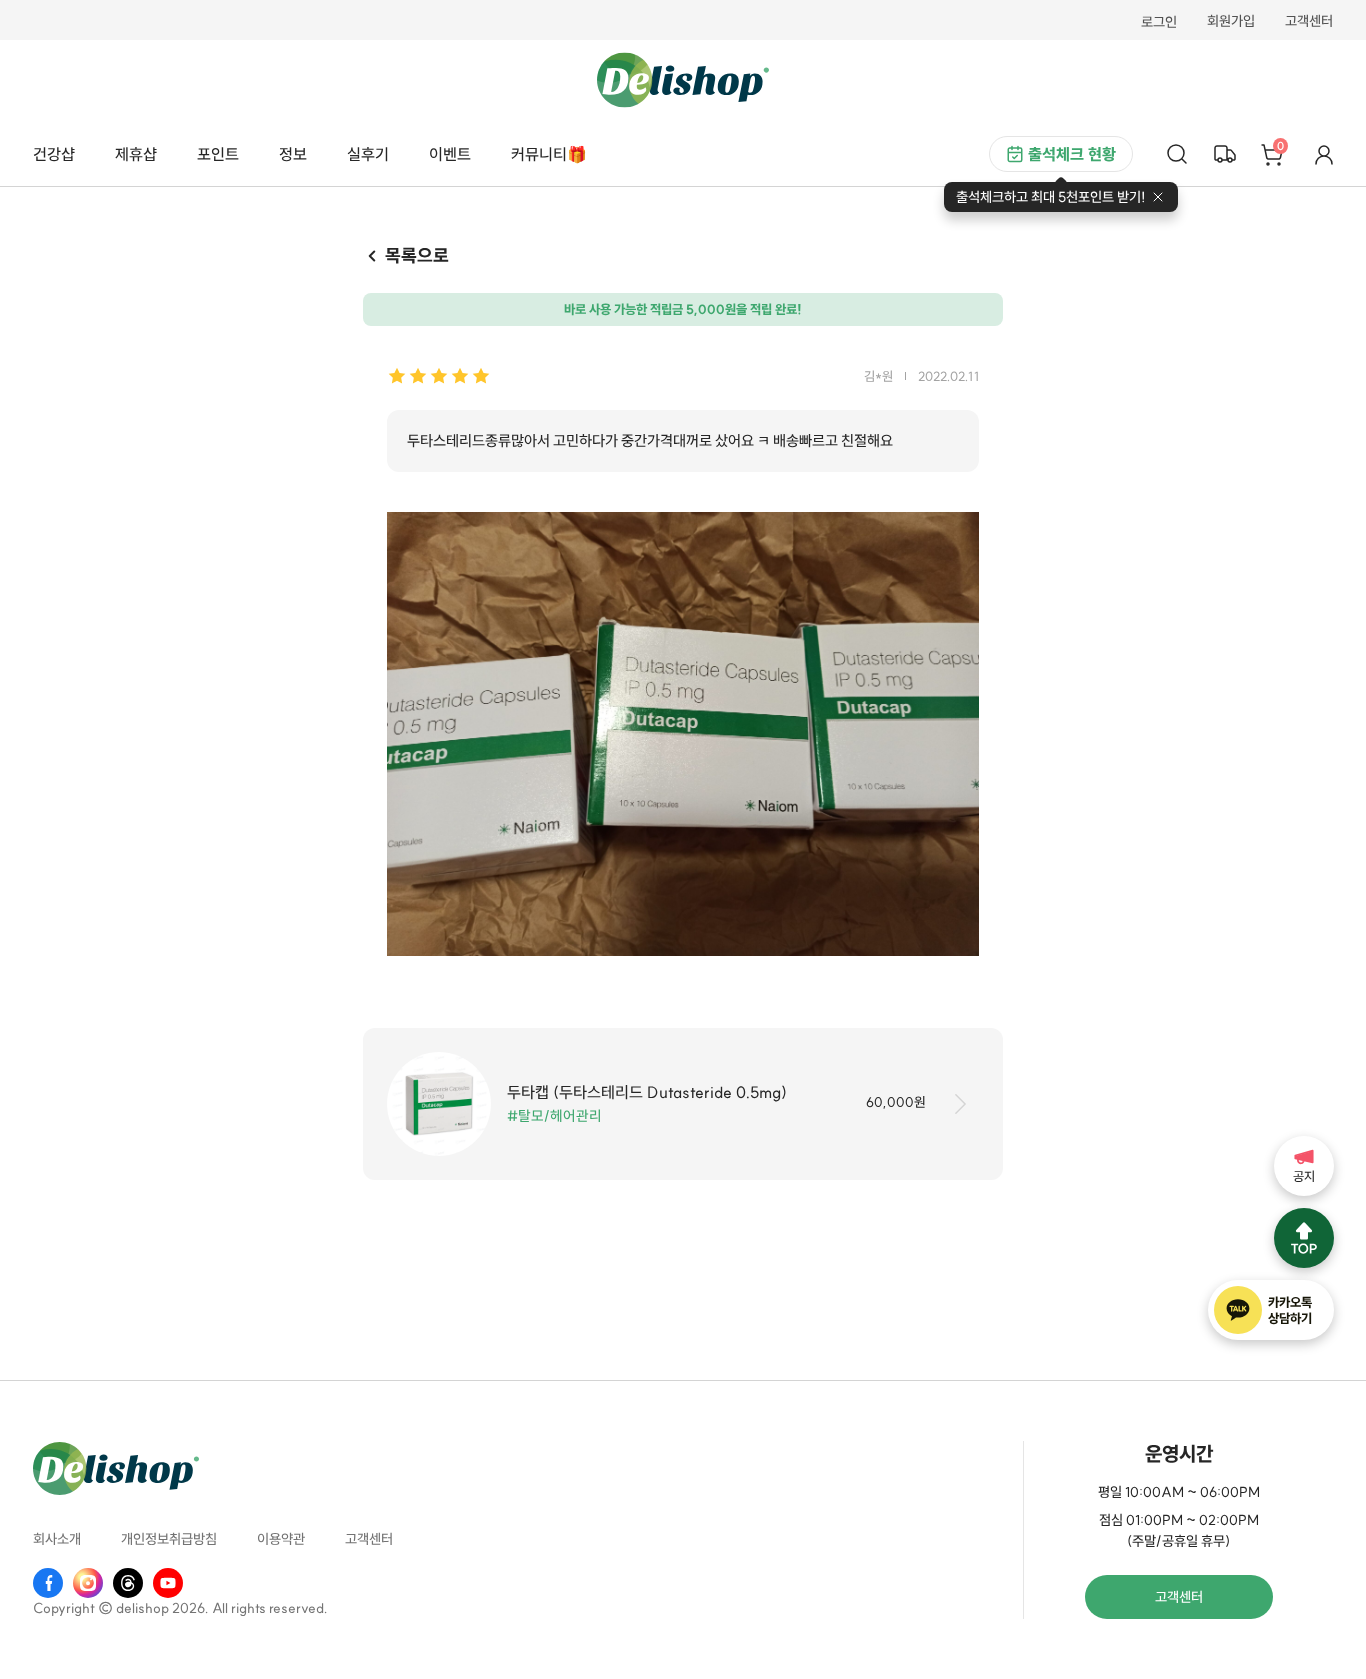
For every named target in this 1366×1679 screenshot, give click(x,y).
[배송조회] (1225, 154)
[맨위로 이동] (1304, 1238)
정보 (293, 154)
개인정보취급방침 (169, 1539)
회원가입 (1231, 22)
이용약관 (281, 1539)
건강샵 (54, 154)
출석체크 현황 (1072, 154)
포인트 (218, 154)
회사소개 (57, 1539)
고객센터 (1309, 22)
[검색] (1177, 154)
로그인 (1159, 22)
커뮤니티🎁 (549, 154)
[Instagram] (88, 1583)
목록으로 (417, 255)
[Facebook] (48, 1583)
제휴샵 (136, 154)
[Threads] (128, 1583)
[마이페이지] (1324, 154)
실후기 (368, 154)
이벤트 (450, 154)
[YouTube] (168, 1583)
